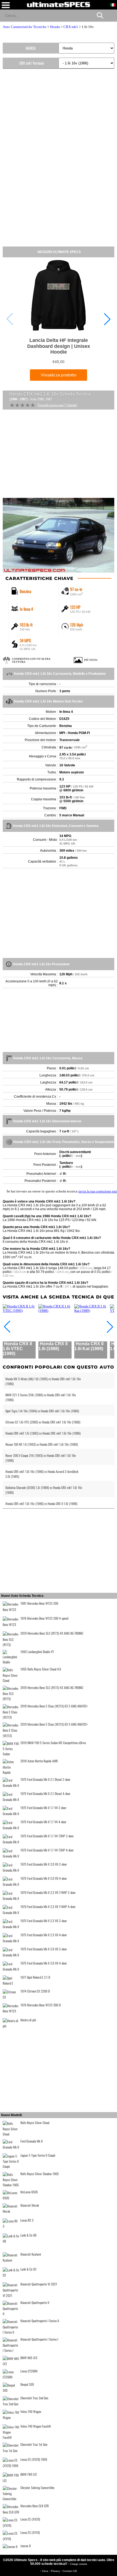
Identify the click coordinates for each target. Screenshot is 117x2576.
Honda (55, 27)
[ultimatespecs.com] (59, 4)
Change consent (78, 2564)
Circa (45, 2571)
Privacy (56, 2571)
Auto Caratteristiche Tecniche (25, 27)
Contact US (70, 2571)
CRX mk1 (71, 27)
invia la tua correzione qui (98, 1191)
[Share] (111, 15)
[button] (107, 319)
